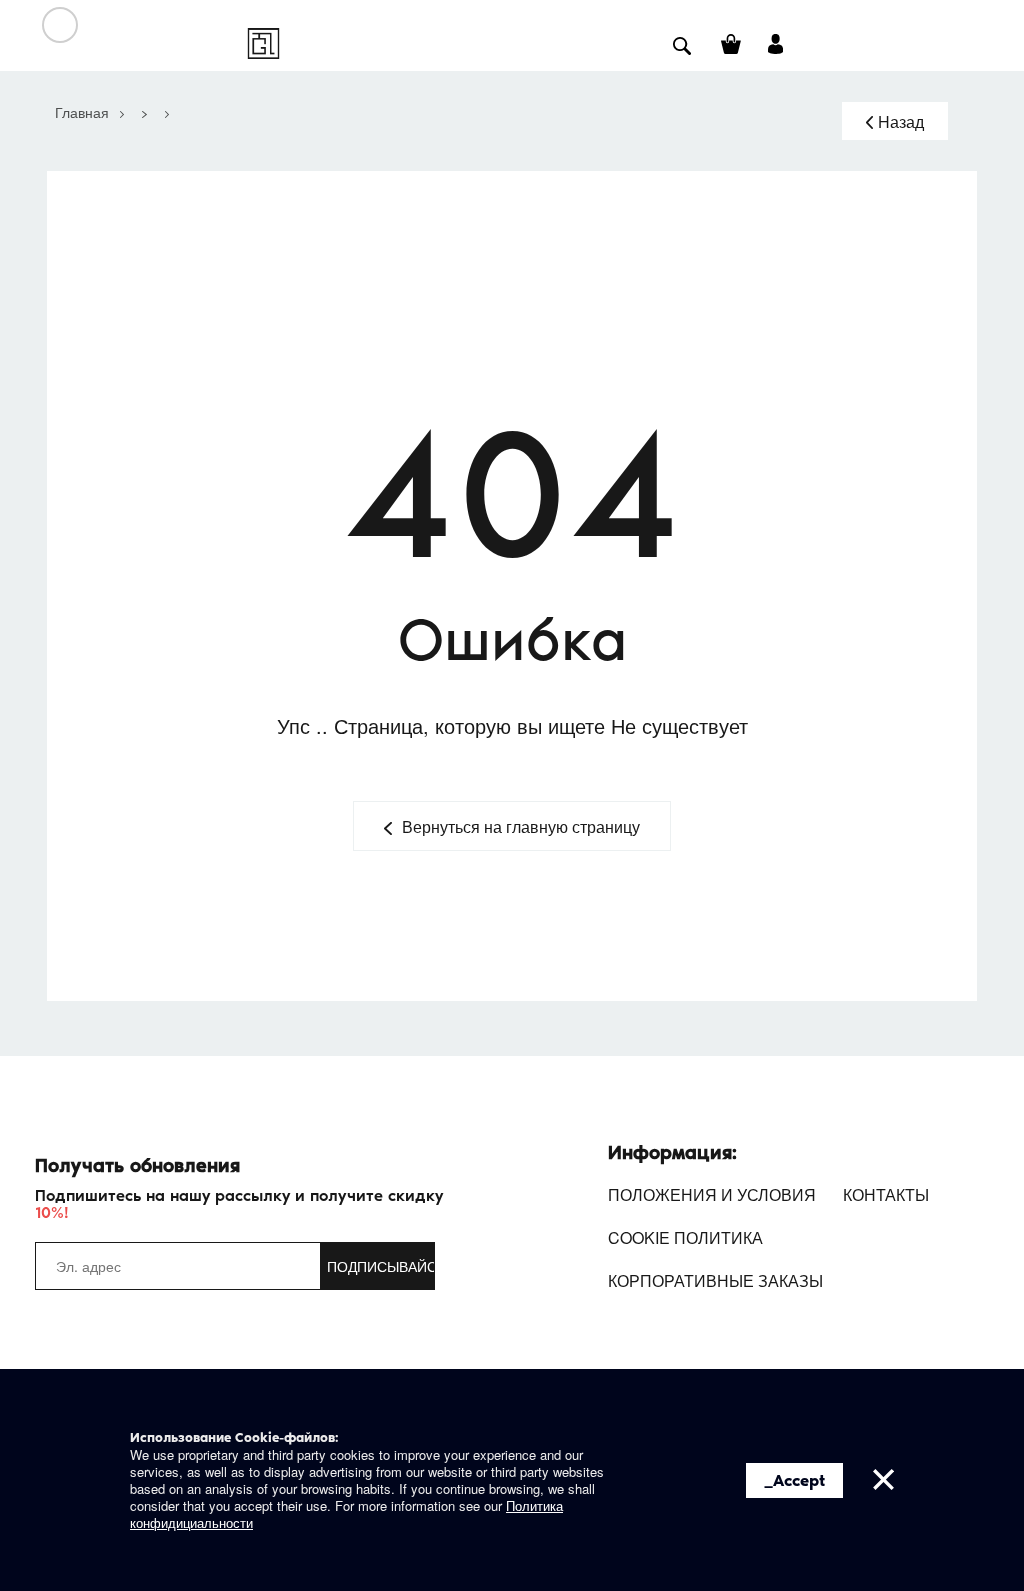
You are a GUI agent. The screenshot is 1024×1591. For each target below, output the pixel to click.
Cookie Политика (685, 1237)
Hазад (901, 121)
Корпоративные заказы (715, 1280)
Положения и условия (712, 1194)
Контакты (886, 1194)
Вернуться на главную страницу (521, 826)
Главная (82, 112)
